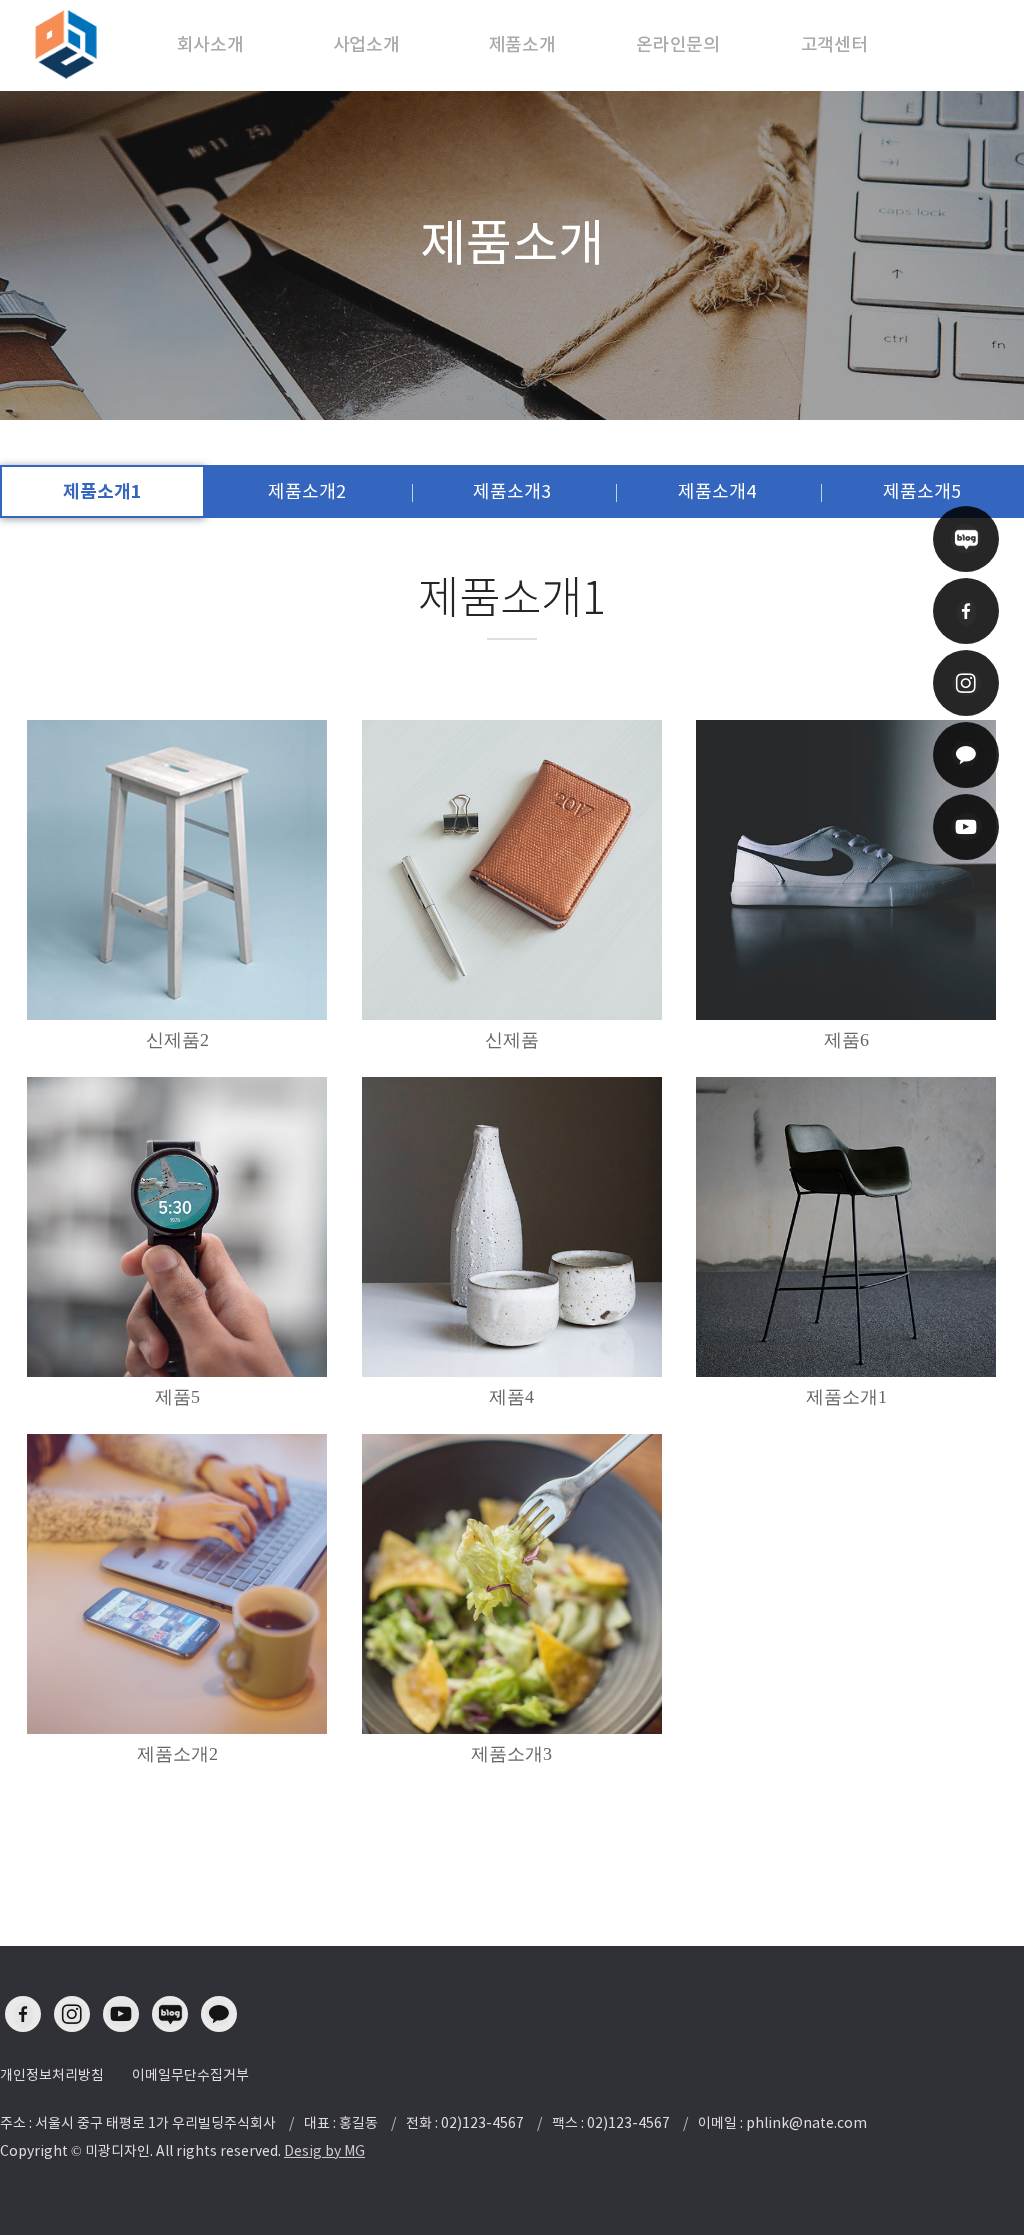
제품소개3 (512, 491)
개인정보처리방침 (52, 2075)
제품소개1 (102, 491)
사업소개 (366, 44)
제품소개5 (922, 491)
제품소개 (522, 44)
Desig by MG (324, 2151)
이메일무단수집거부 (190, 2075)
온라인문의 (678, 44)
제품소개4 (717, 491)
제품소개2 (307, 491)
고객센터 (834, 44)
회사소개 (210, 44)
